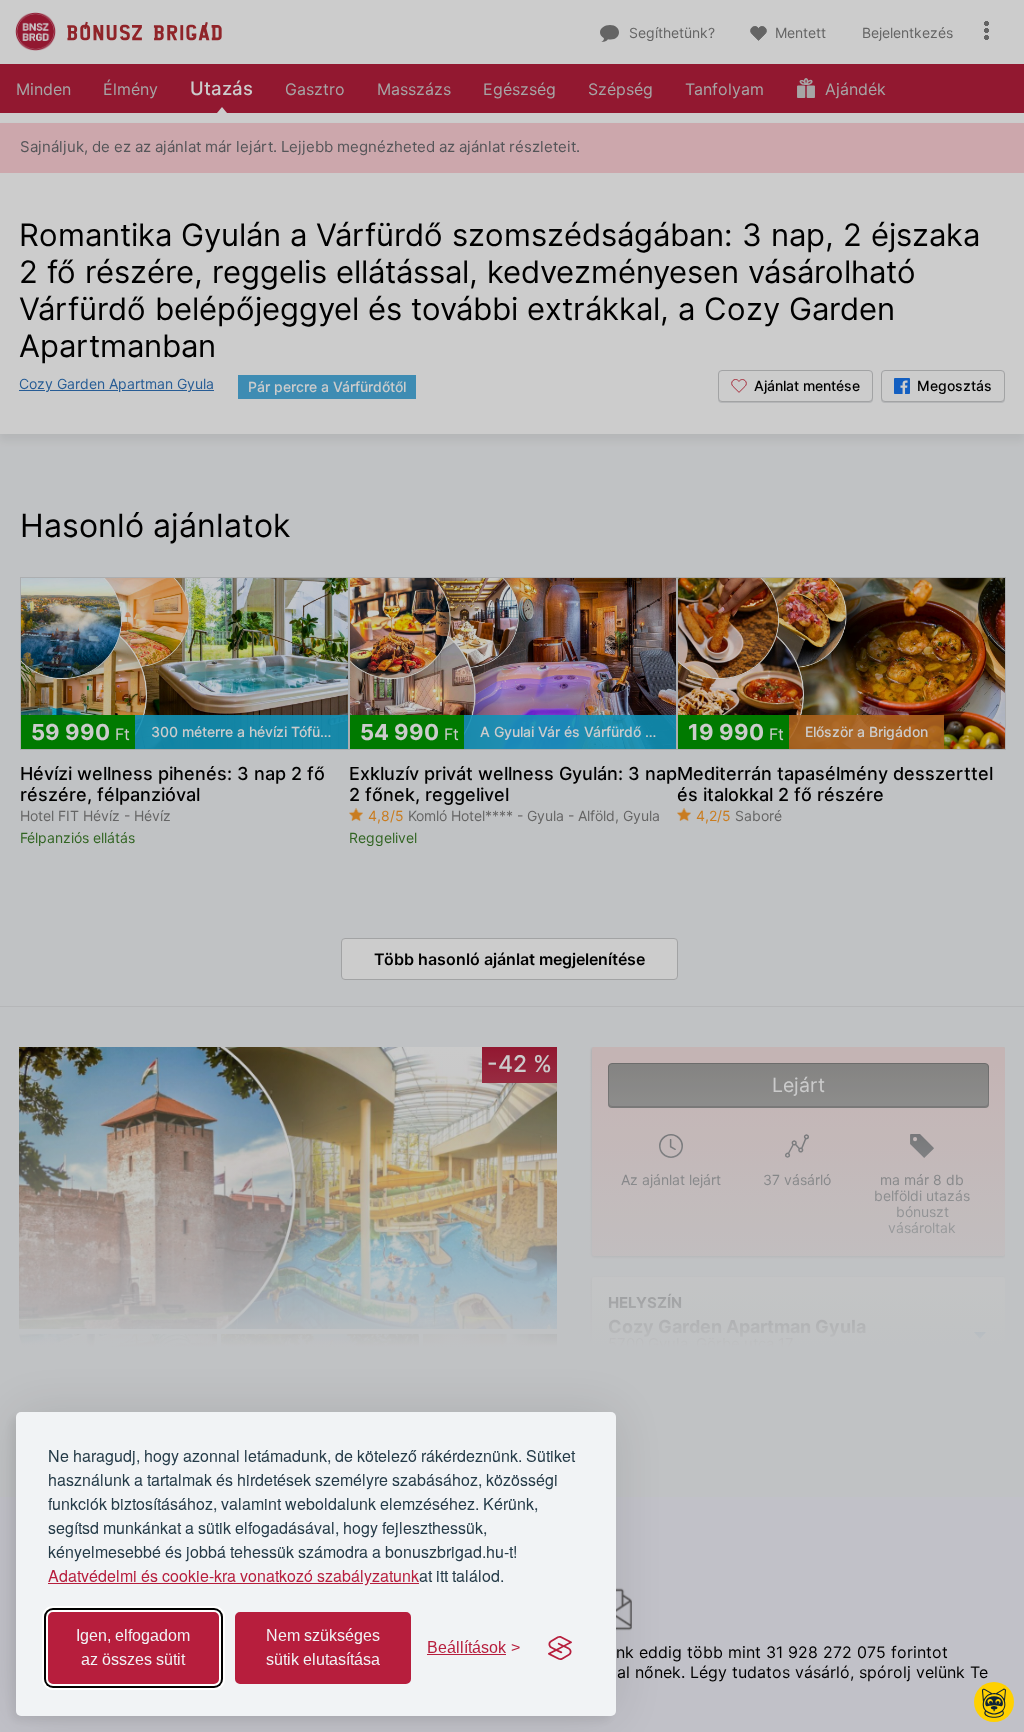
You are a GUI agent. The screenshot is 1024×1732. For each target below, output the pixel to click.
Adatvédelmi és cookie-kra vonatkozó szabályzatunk (233, 1575)
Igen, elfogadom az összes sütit (133, 1647)
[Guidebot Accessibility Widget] (994, 1702)
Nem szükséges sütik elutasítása (323, 1647)
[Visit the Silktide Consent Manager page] (560, 1648)
